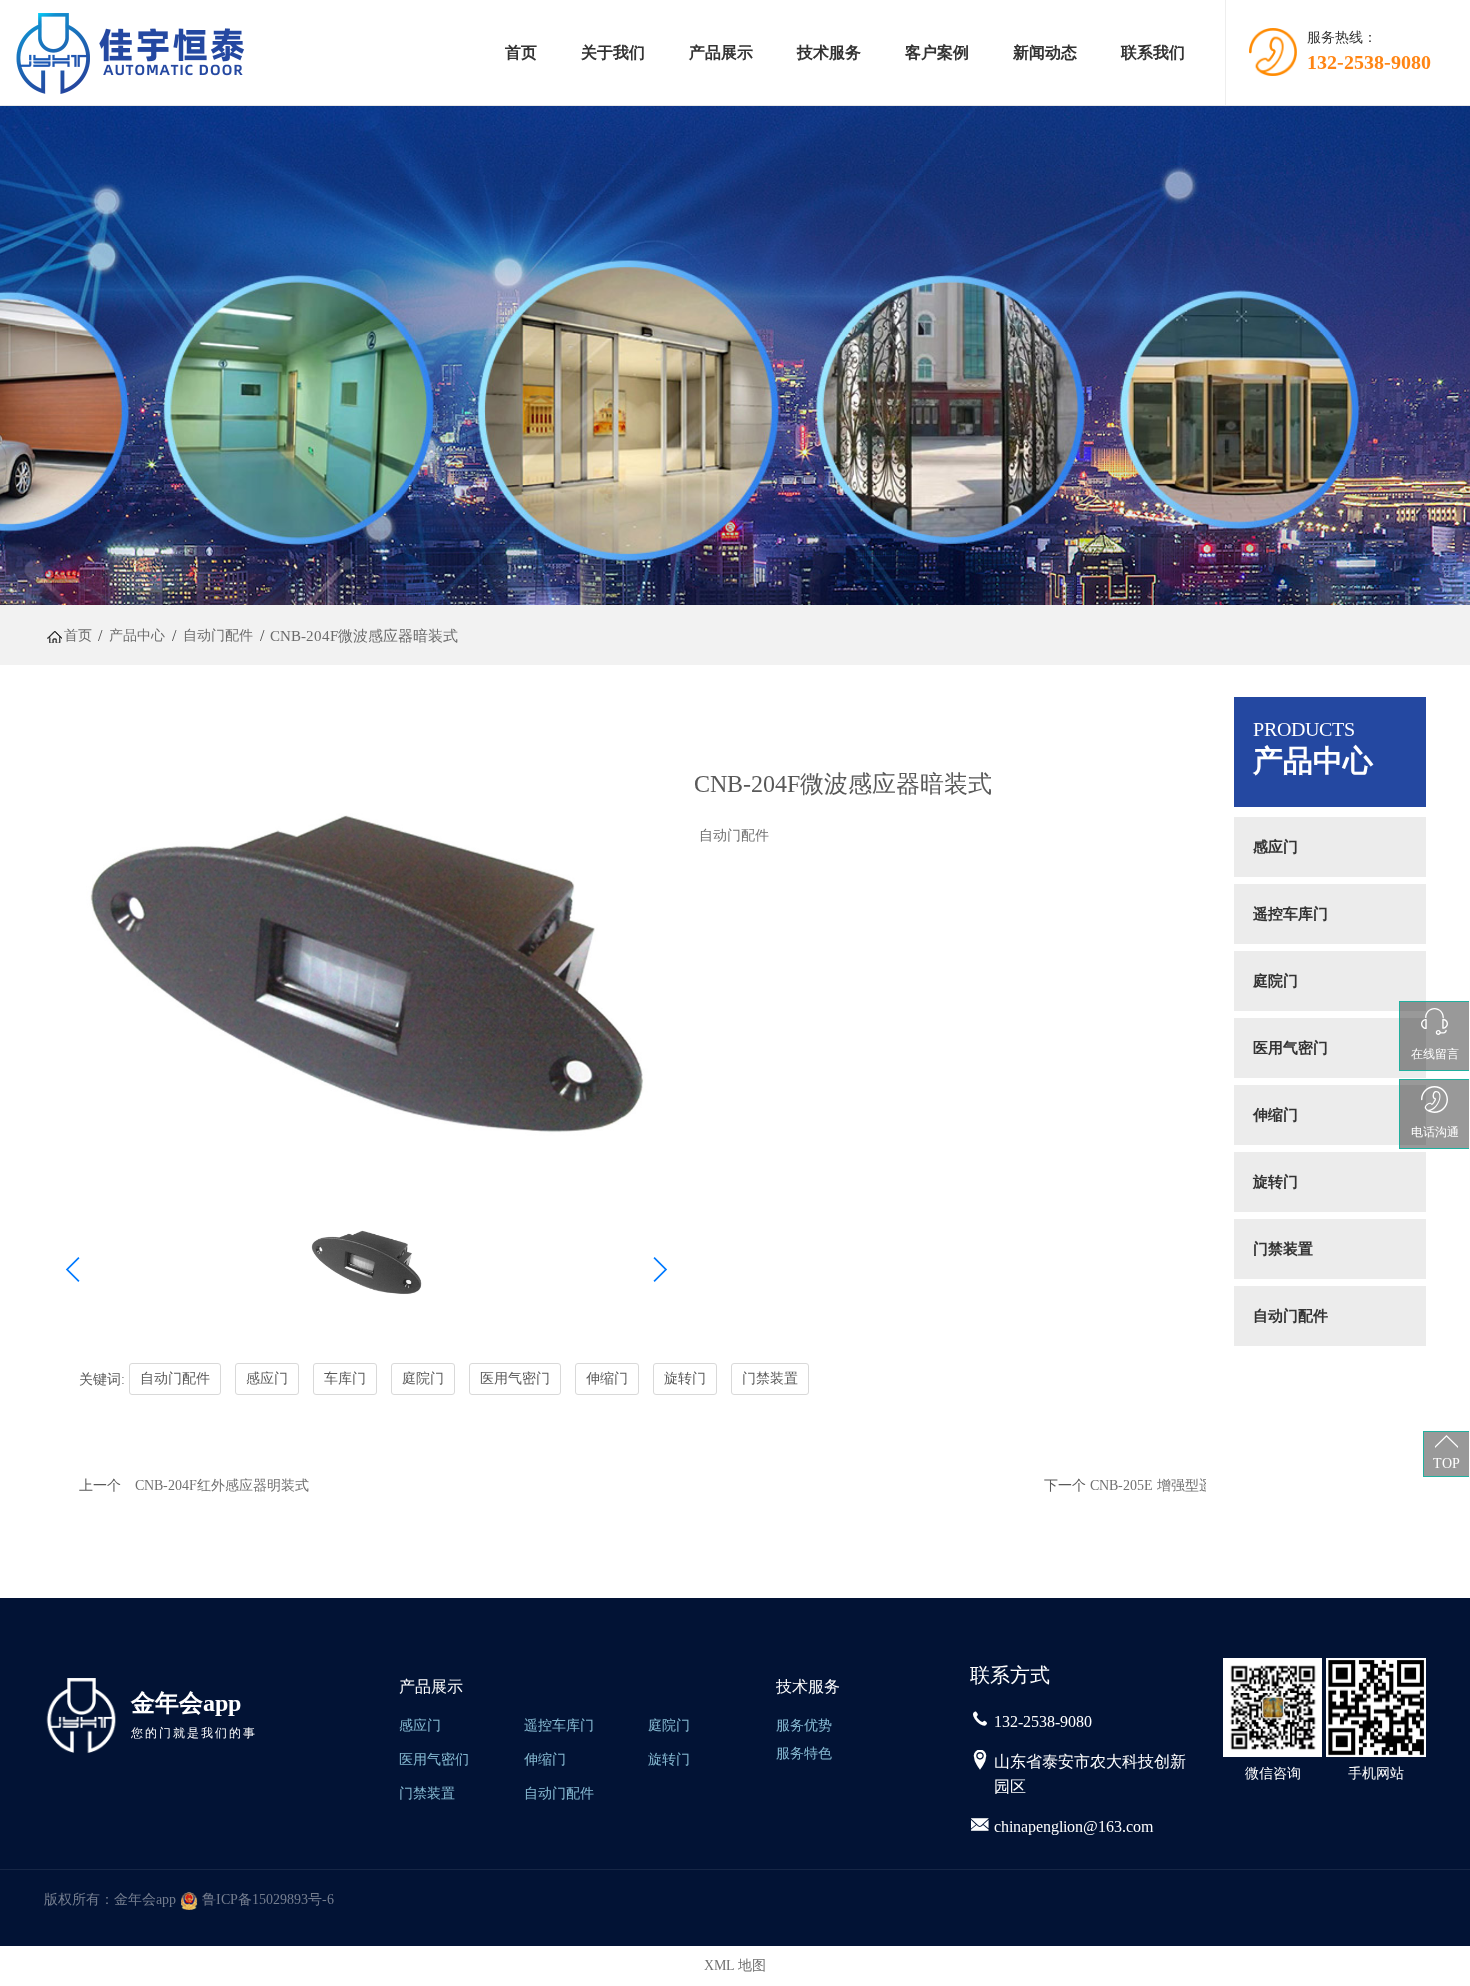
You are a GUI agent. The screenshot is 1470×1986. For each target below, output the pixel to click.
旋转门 (1275, 1182)
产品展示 (721, 52)
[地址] (980, 1761)
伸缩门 (1275, 1115)
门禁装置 (1283, 1249)
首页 (521, 52)
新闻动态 (1045, 52)
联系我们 (1153, 52)
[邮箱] (980, 1826)
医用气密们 (434, 1759)
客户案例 (937, 52)
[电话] (980, 1721)
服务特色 (804, 1753)
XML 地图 (735, 1965)
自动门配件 (734, 835)
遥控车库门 (1290, 914)
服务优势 (804, 1725)
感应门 (1275, 847)
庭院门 (1275, 981)
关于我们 (613, 52)
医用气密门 (1290, 1048)
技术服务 (829, 52)
